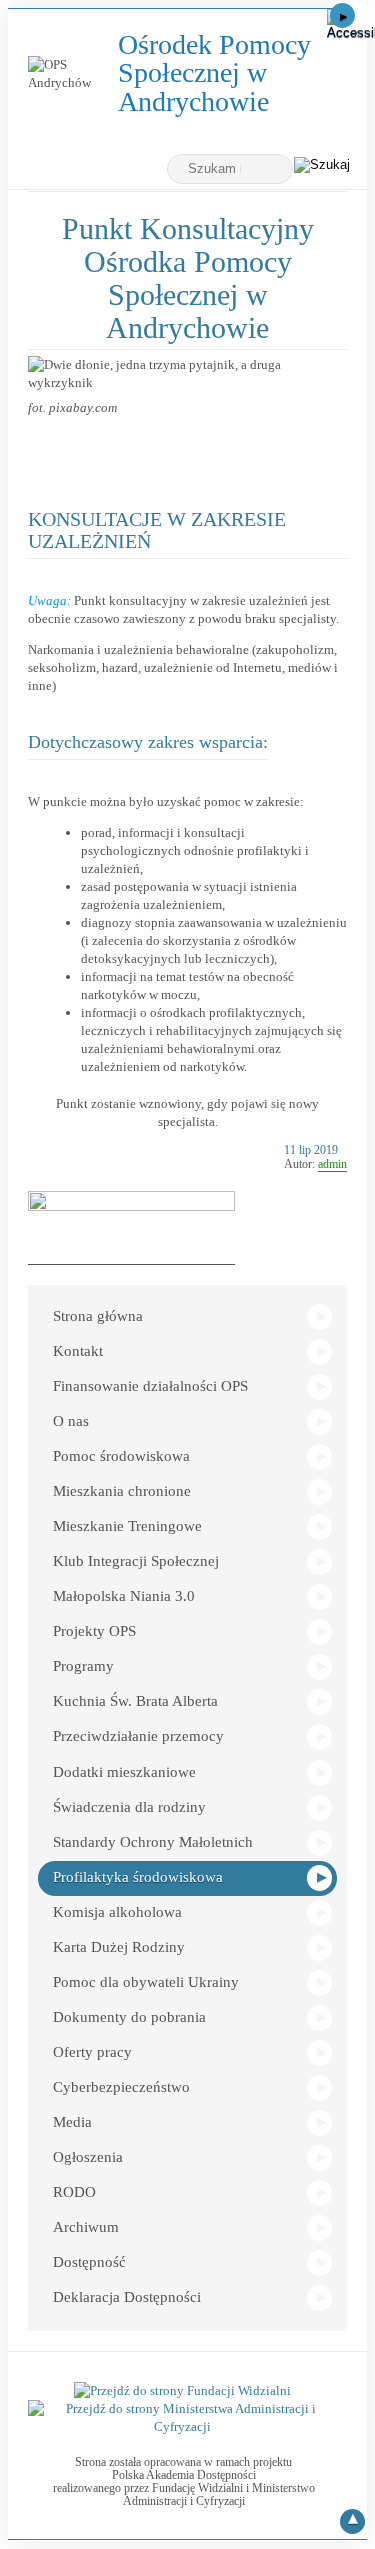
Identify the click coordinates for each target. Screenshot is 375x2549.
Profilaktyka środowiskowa (138, 1877)
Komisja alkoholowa (117, 1912)
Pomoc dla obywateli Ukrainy (146, 1982)
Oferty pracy (92, 2052)
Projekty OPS (94, 1631)
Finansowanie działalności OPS (150, 1386)
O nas (71, 1421)
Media (72, 2122)
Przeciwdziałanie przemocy (138, 1736)
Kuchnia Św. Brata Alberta (135, 1701)
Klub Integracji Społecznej (136, 1561)
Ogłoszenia (88, 2157)
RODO (74, 2192)
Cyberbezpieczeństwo (121, 2087)
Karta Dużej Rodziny (119, 1947)
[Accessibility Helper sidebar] (351, 24)
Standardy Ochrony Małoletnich (153, 1842)
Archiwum (86, 2227)
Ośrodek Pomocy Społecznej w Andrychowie (225, 73)
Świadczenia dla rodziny (129, 1807)
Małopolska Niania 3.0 (124, 1596)
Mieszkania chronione (122, 1491)
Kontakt (78, 1351)
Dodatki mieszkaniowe (124, 1772)
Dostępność (89, 2262)
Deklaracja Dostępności (127, 2297)
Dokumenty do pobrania (129, 2017)
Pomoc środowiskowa (121, 1456)
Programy (83, 1666)
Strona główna (98, 1316)
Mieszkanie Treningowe (127, 1526)
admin (332, 1164)
